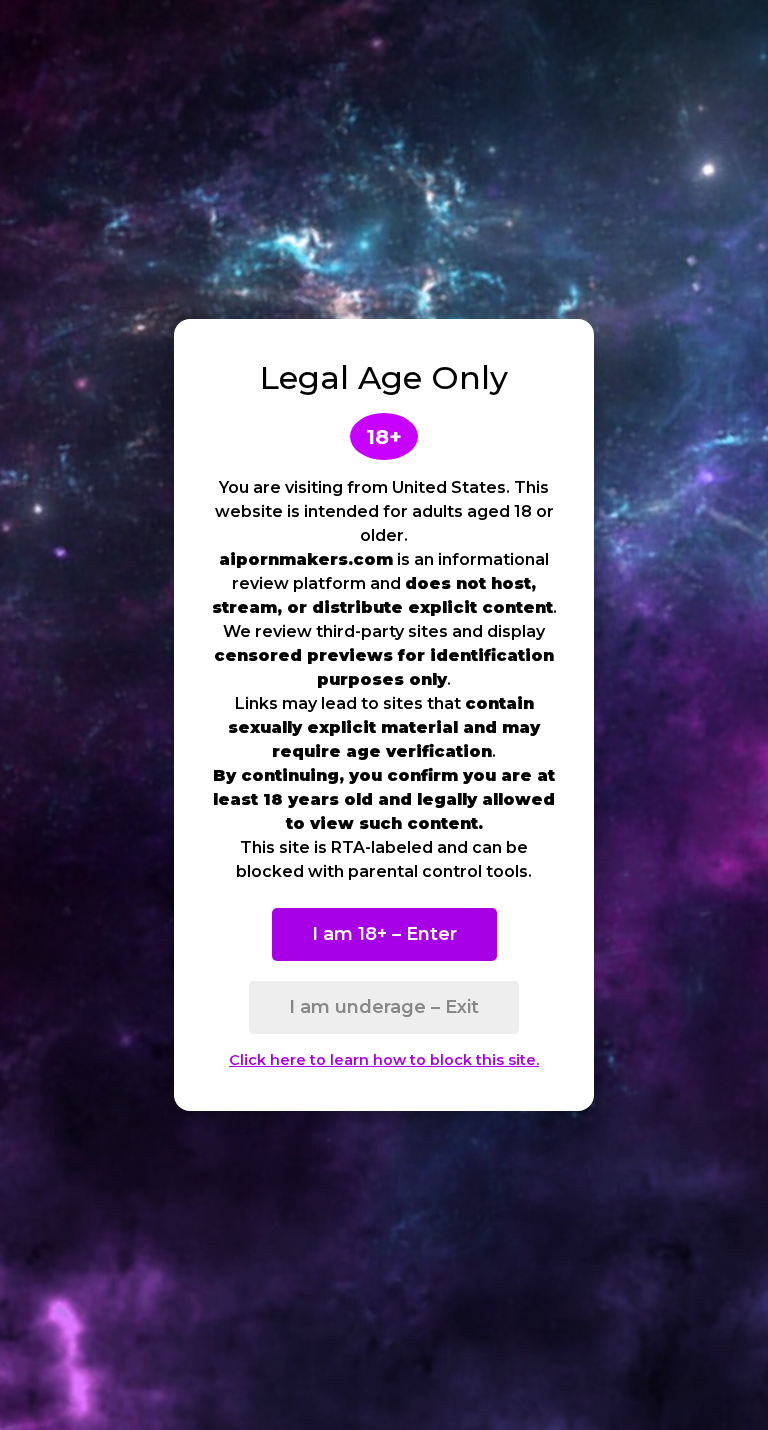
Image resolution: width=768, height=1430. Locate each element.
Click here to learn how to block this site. (384, 1060)
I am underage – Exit (384, 1007)
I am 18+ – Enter (384, 934)
